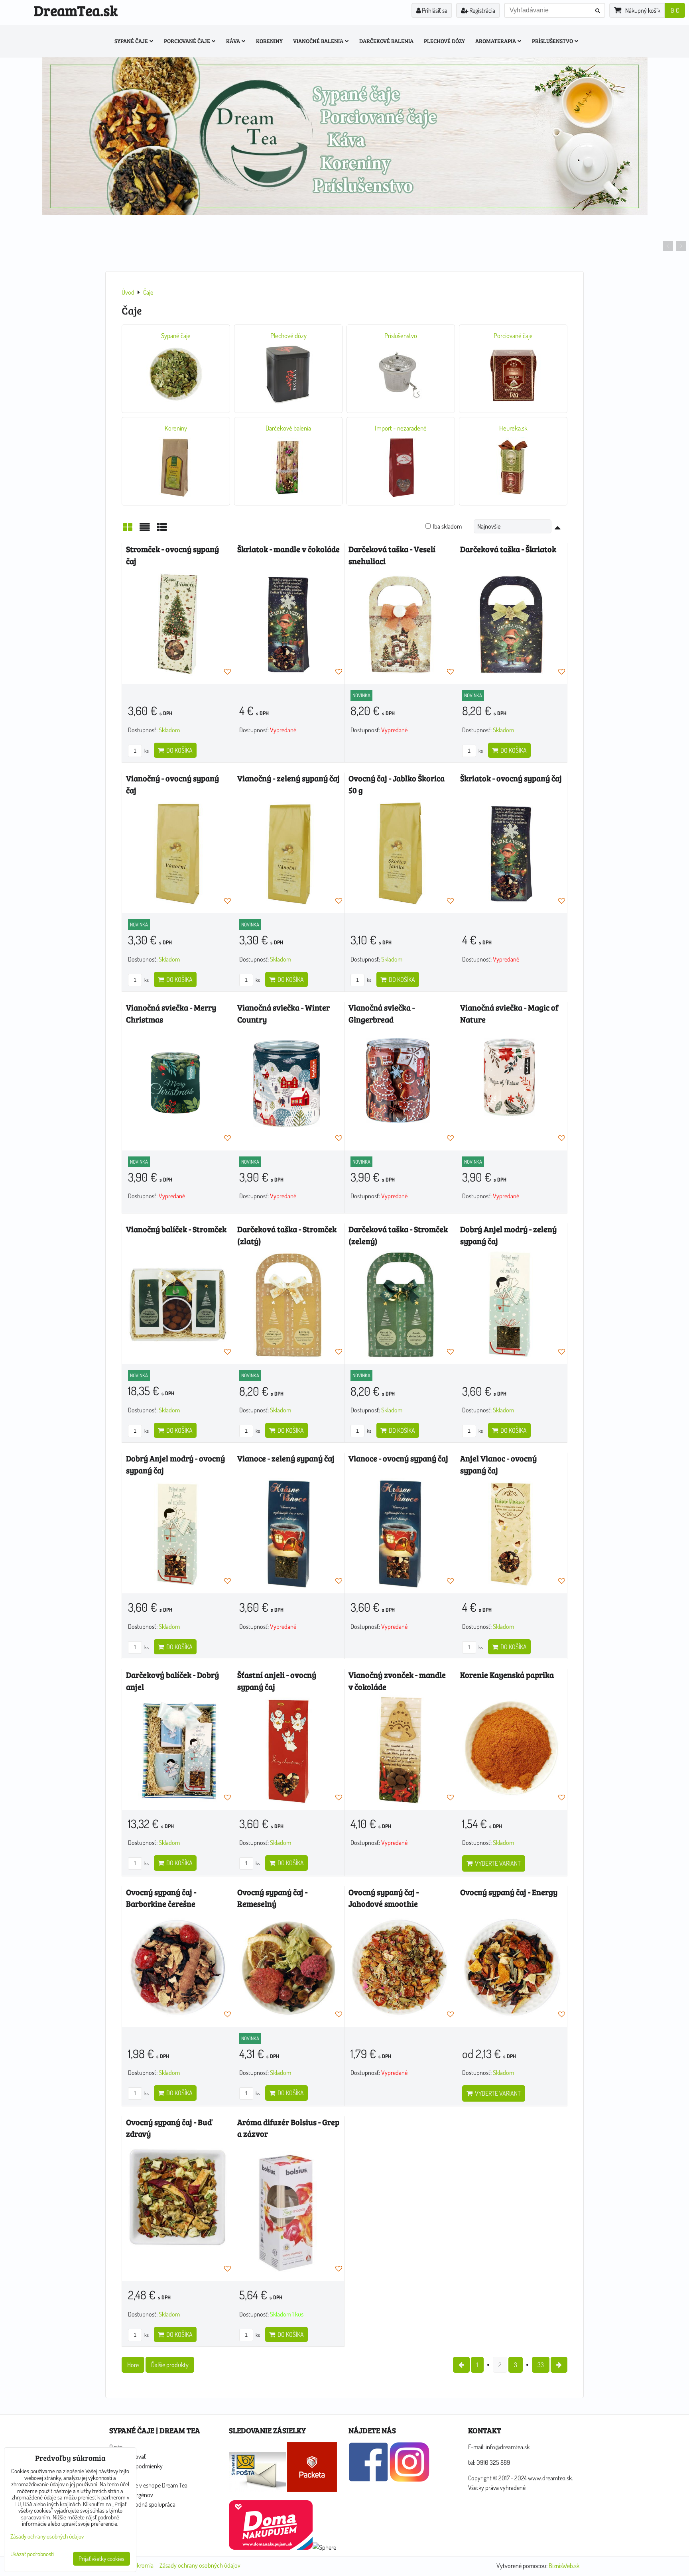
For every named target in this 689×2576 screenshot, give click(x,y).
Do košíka (178, 750)
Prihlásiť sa (434, 10)
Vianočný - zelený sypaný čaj (288, 778)
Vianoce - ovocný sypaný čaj (398, 1458)
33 (541, 2365)
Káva (233, 41)
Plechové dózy (444, 41)
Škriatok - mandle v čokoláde (288, 549)
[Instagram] (409, 2480)
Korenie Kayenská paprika (507, 1675)
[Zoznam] (145, 529)
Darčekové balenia (386, 41)
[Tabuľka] (162, 529)
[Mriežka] (128, 529)
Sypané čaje (131, 41)
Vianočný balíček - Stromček (176, 1229)
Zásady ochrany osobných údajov (200, 2565)
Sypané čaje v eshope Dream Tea (148, 2485)
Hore (133, 2365)
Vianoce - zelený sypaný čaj (286, 1458)
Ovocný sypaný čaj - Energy (509, 1892)
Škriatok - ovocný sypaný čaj (511, 778)
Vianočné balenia (318, 41)
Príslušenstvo (552, 41)
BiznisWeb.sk (564, 2566)
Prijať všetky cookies (101, 2559)
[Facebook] (368, 2480)
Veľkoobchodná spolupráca (142, 2504)
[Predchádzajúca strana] (461, 2365)
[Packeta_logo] (312, 2489)
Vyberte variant (497, 1863)
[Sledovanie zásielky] (257, 2489)
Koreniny (269, 41)
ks (146, 751)
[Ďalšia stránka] (559, 2365)
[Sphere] (324, 2547)
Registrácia (482, 10)
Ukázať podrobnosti (32, 2554)
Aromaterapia (496, 41)
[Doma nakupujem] (271, 2547)
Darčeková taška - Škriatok (508, 549)
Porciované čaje (187, 41)
